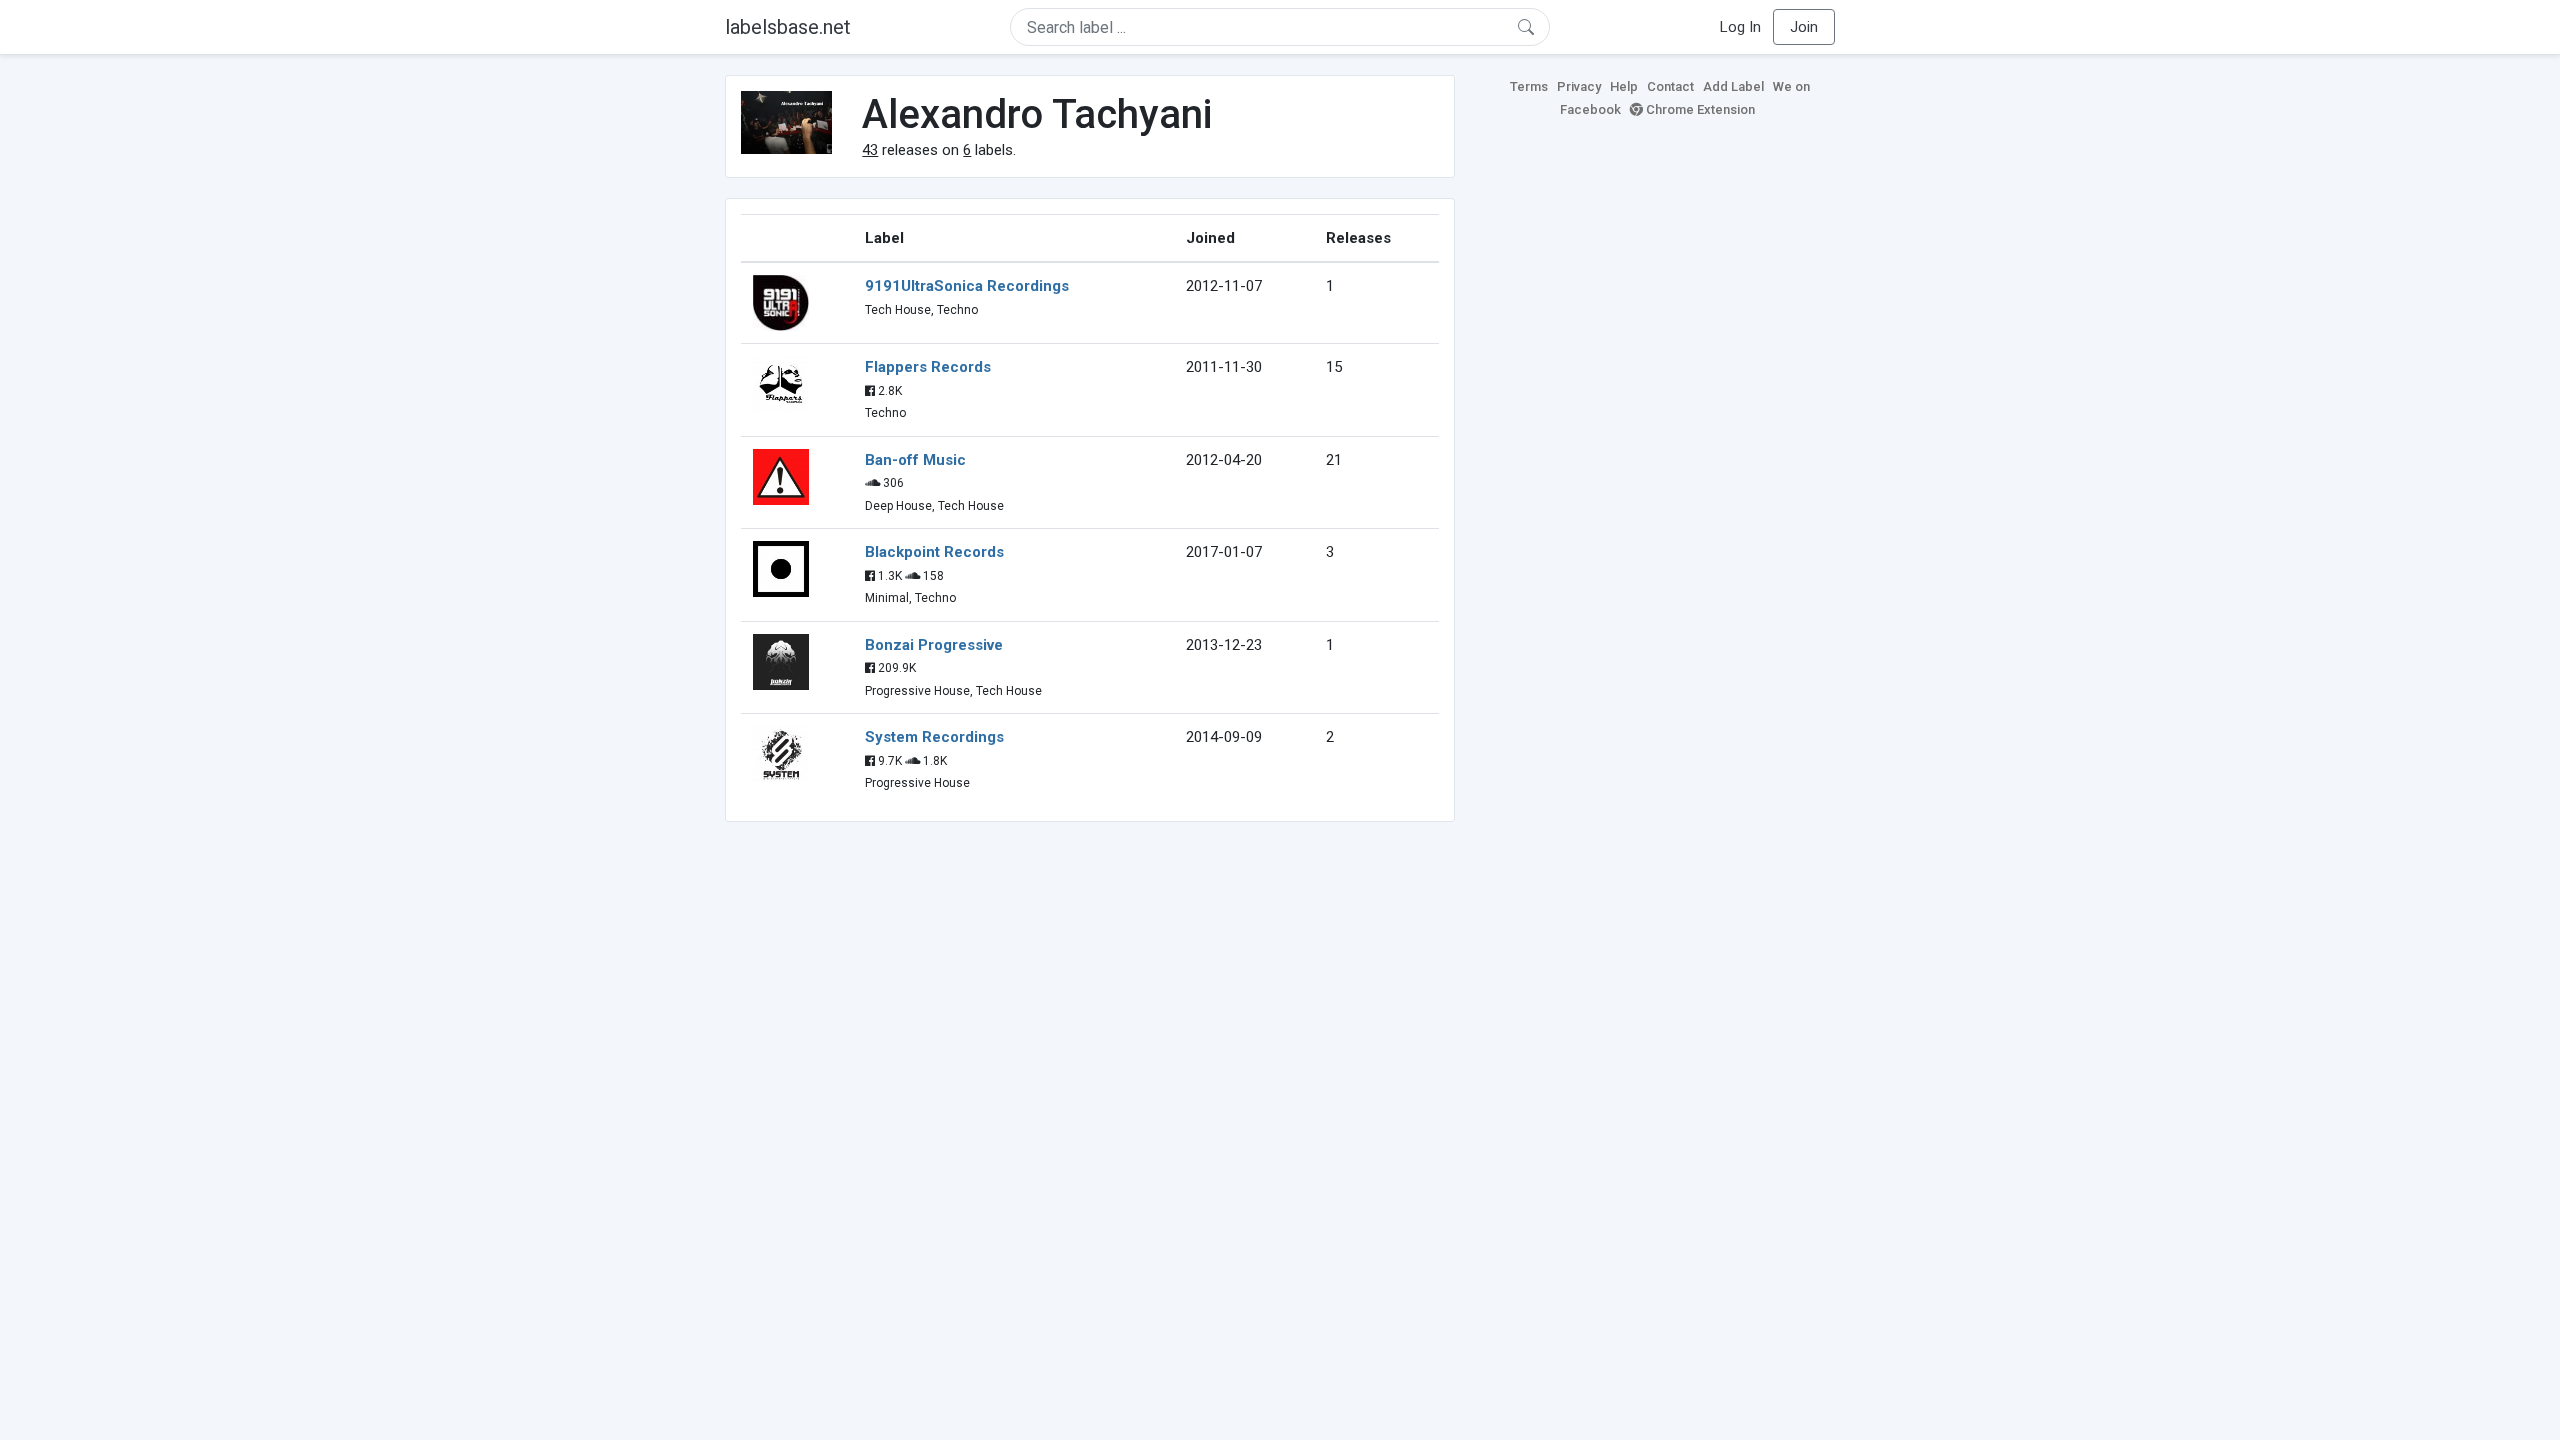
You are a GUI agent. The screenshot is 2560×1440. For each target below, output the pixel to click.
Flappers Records (928, 367)
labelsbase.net (788, 27)
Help (1624, 86)
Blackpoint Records (934, 552)
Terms (1529, 86)
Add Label (1733, 86)
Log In (1740, 27)
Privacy (1579, 86)
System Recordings (934, 737)
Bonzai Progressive (934, 645)
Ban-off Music (915, 460)
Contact (1670, 86)
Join (1804, 27)
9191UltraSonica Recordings (967, 286)
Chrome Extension (1699, 109)
